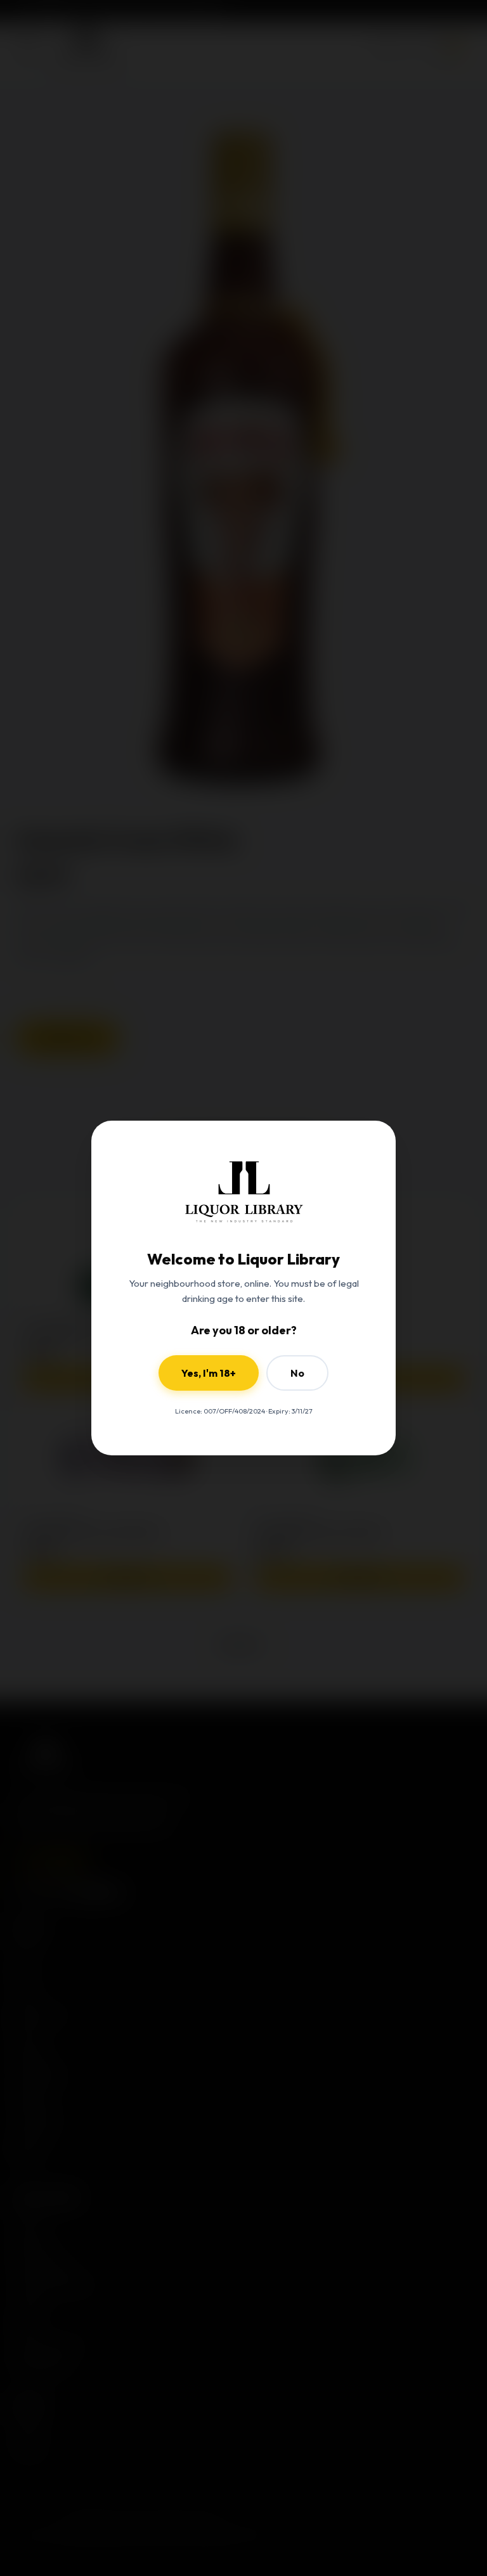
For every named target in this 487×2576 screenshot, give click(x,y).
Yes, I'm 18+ (209, 1373)
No (297, 1373)
